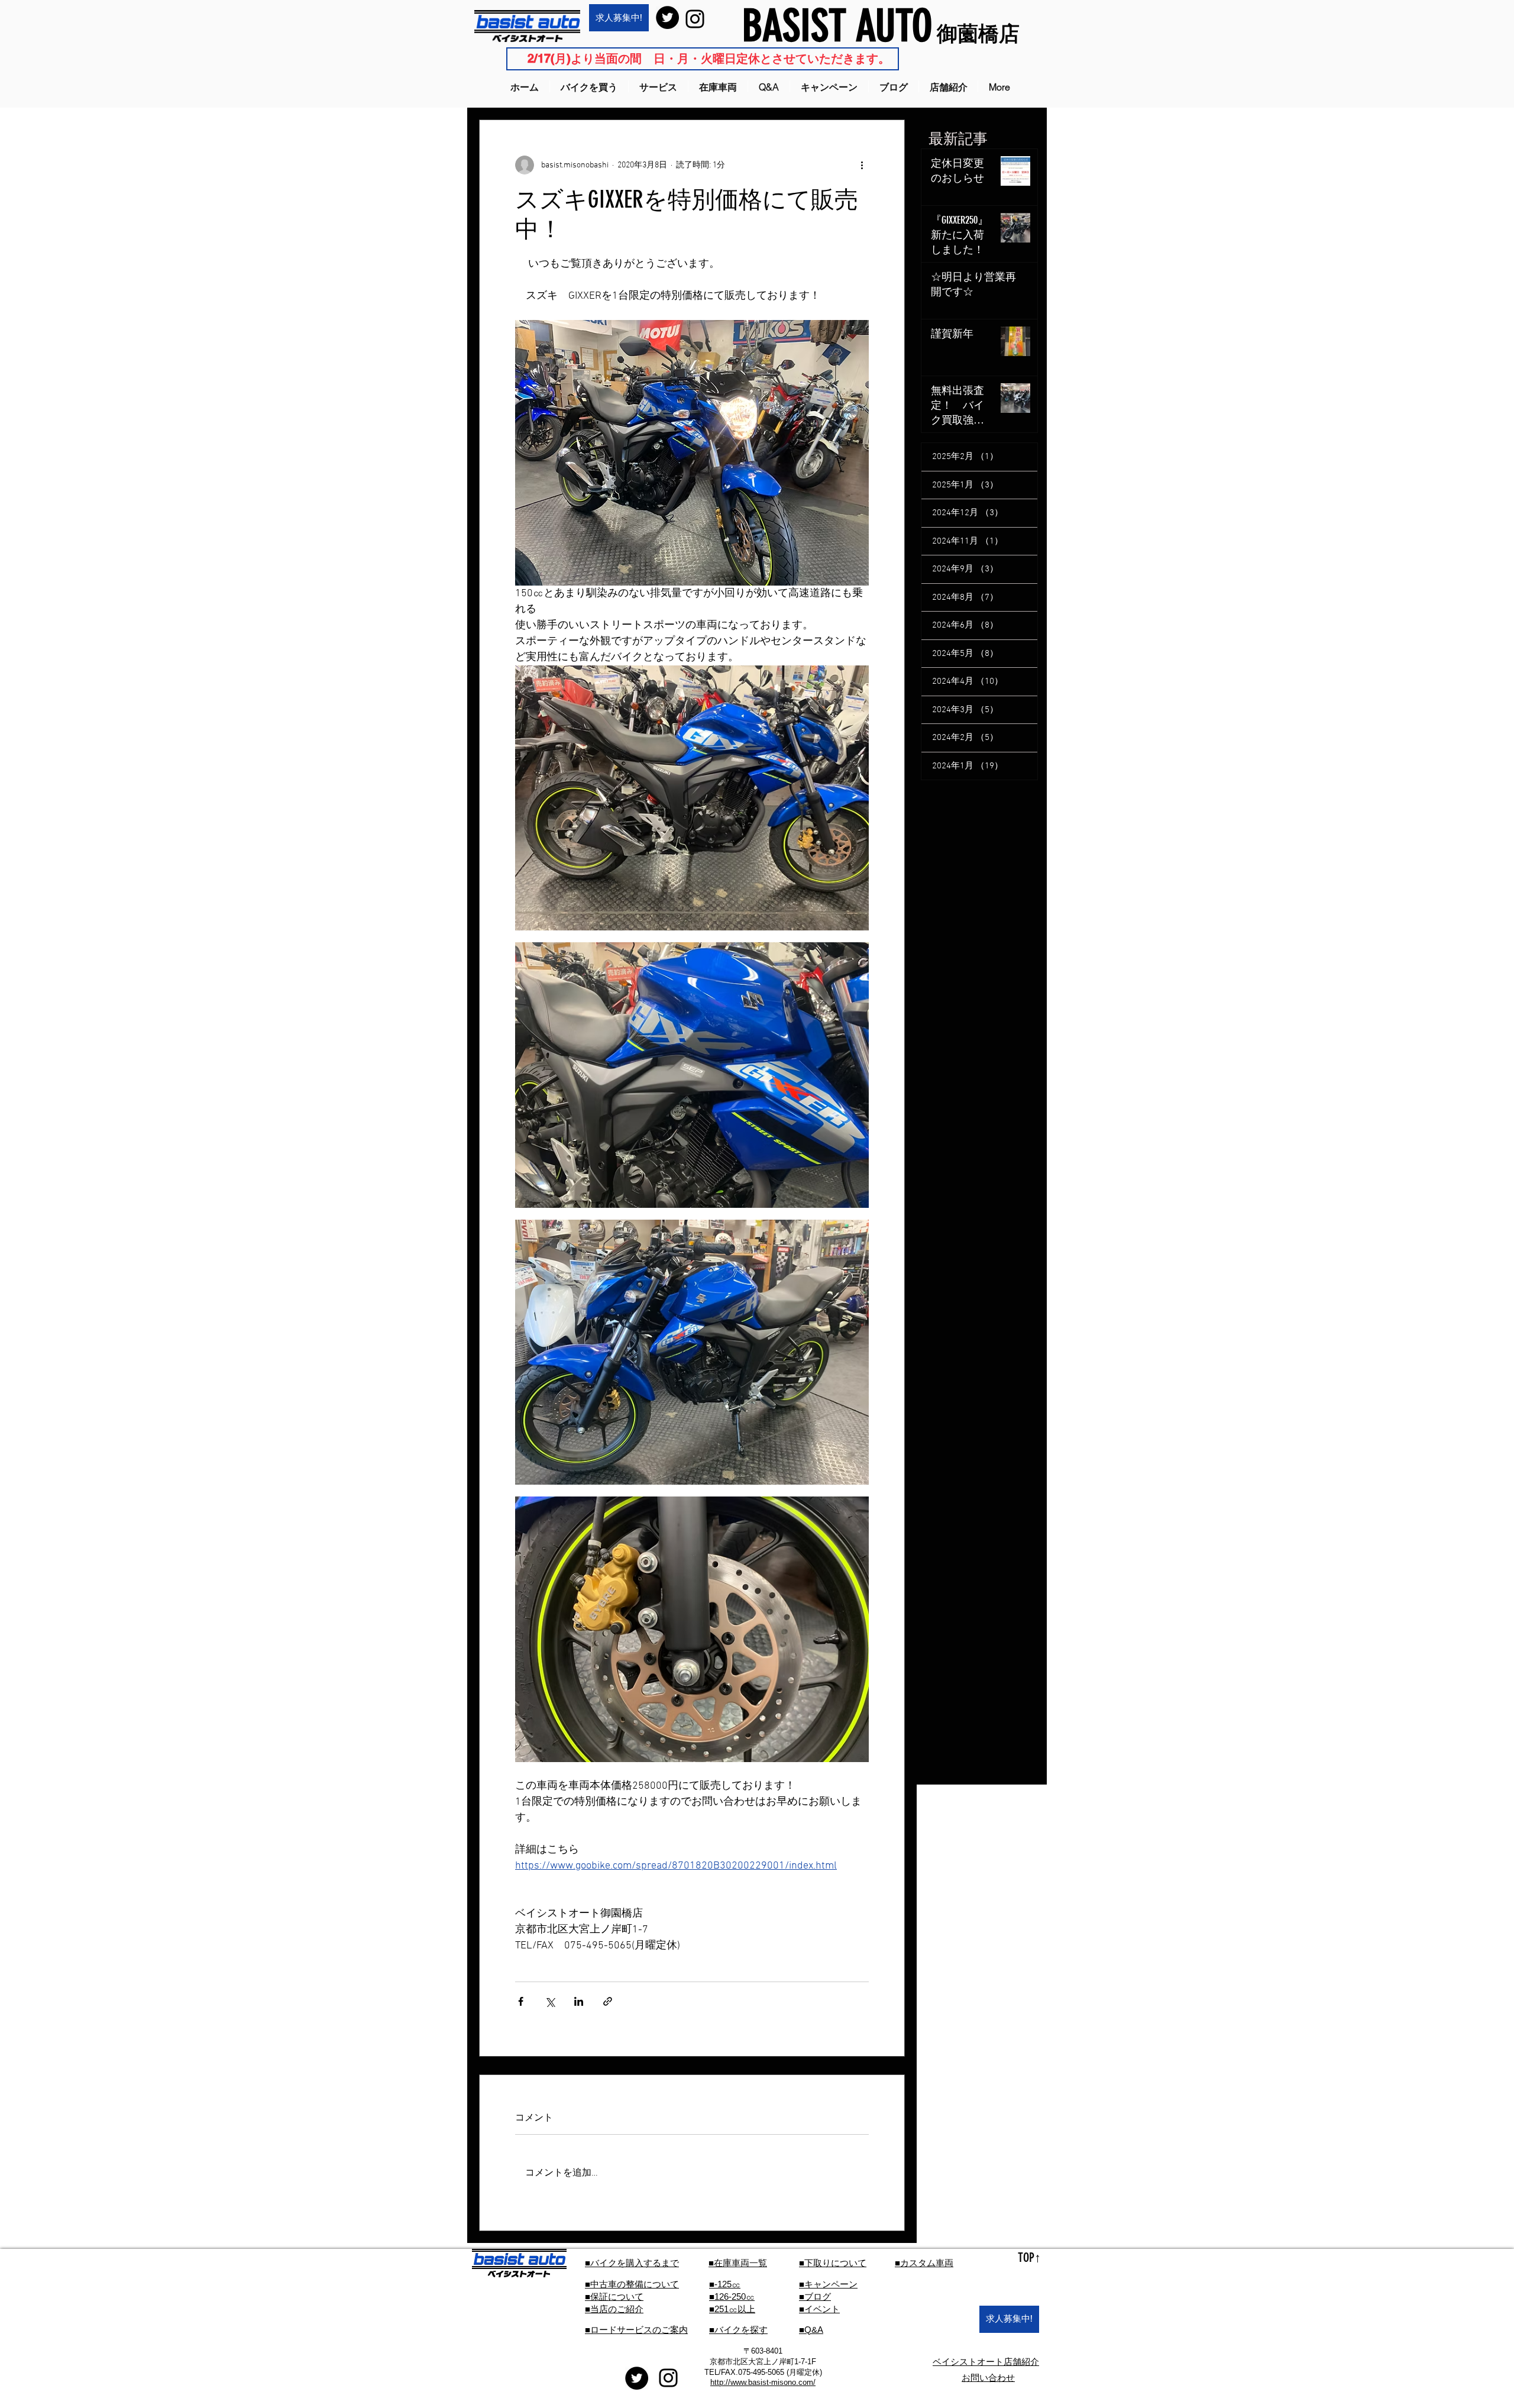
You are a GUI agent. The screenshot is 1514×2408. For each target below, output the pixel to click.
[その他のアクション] (862, 165)
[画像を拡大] (692, 798)
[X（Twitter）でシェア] (550, 2001)
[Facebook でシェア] (521, 2001)
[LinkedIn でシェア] (579, 2001)
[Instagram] (695, 19)
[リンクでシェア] (608, 2001)
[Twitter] (667, 17)
